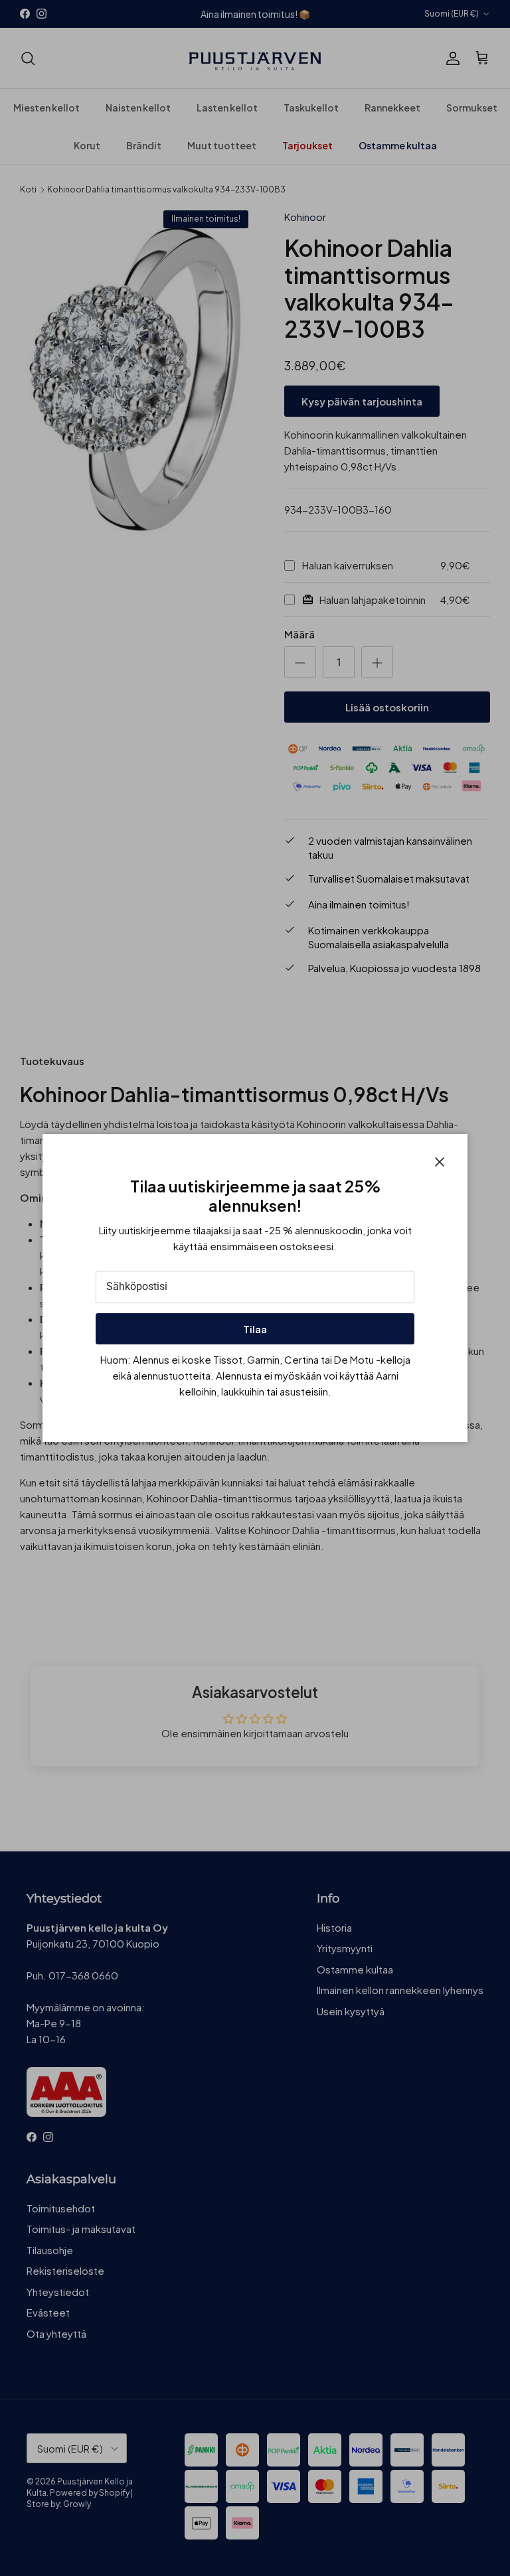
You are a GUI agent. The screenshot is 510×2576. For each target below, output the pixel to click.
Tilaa (255, 1329)
